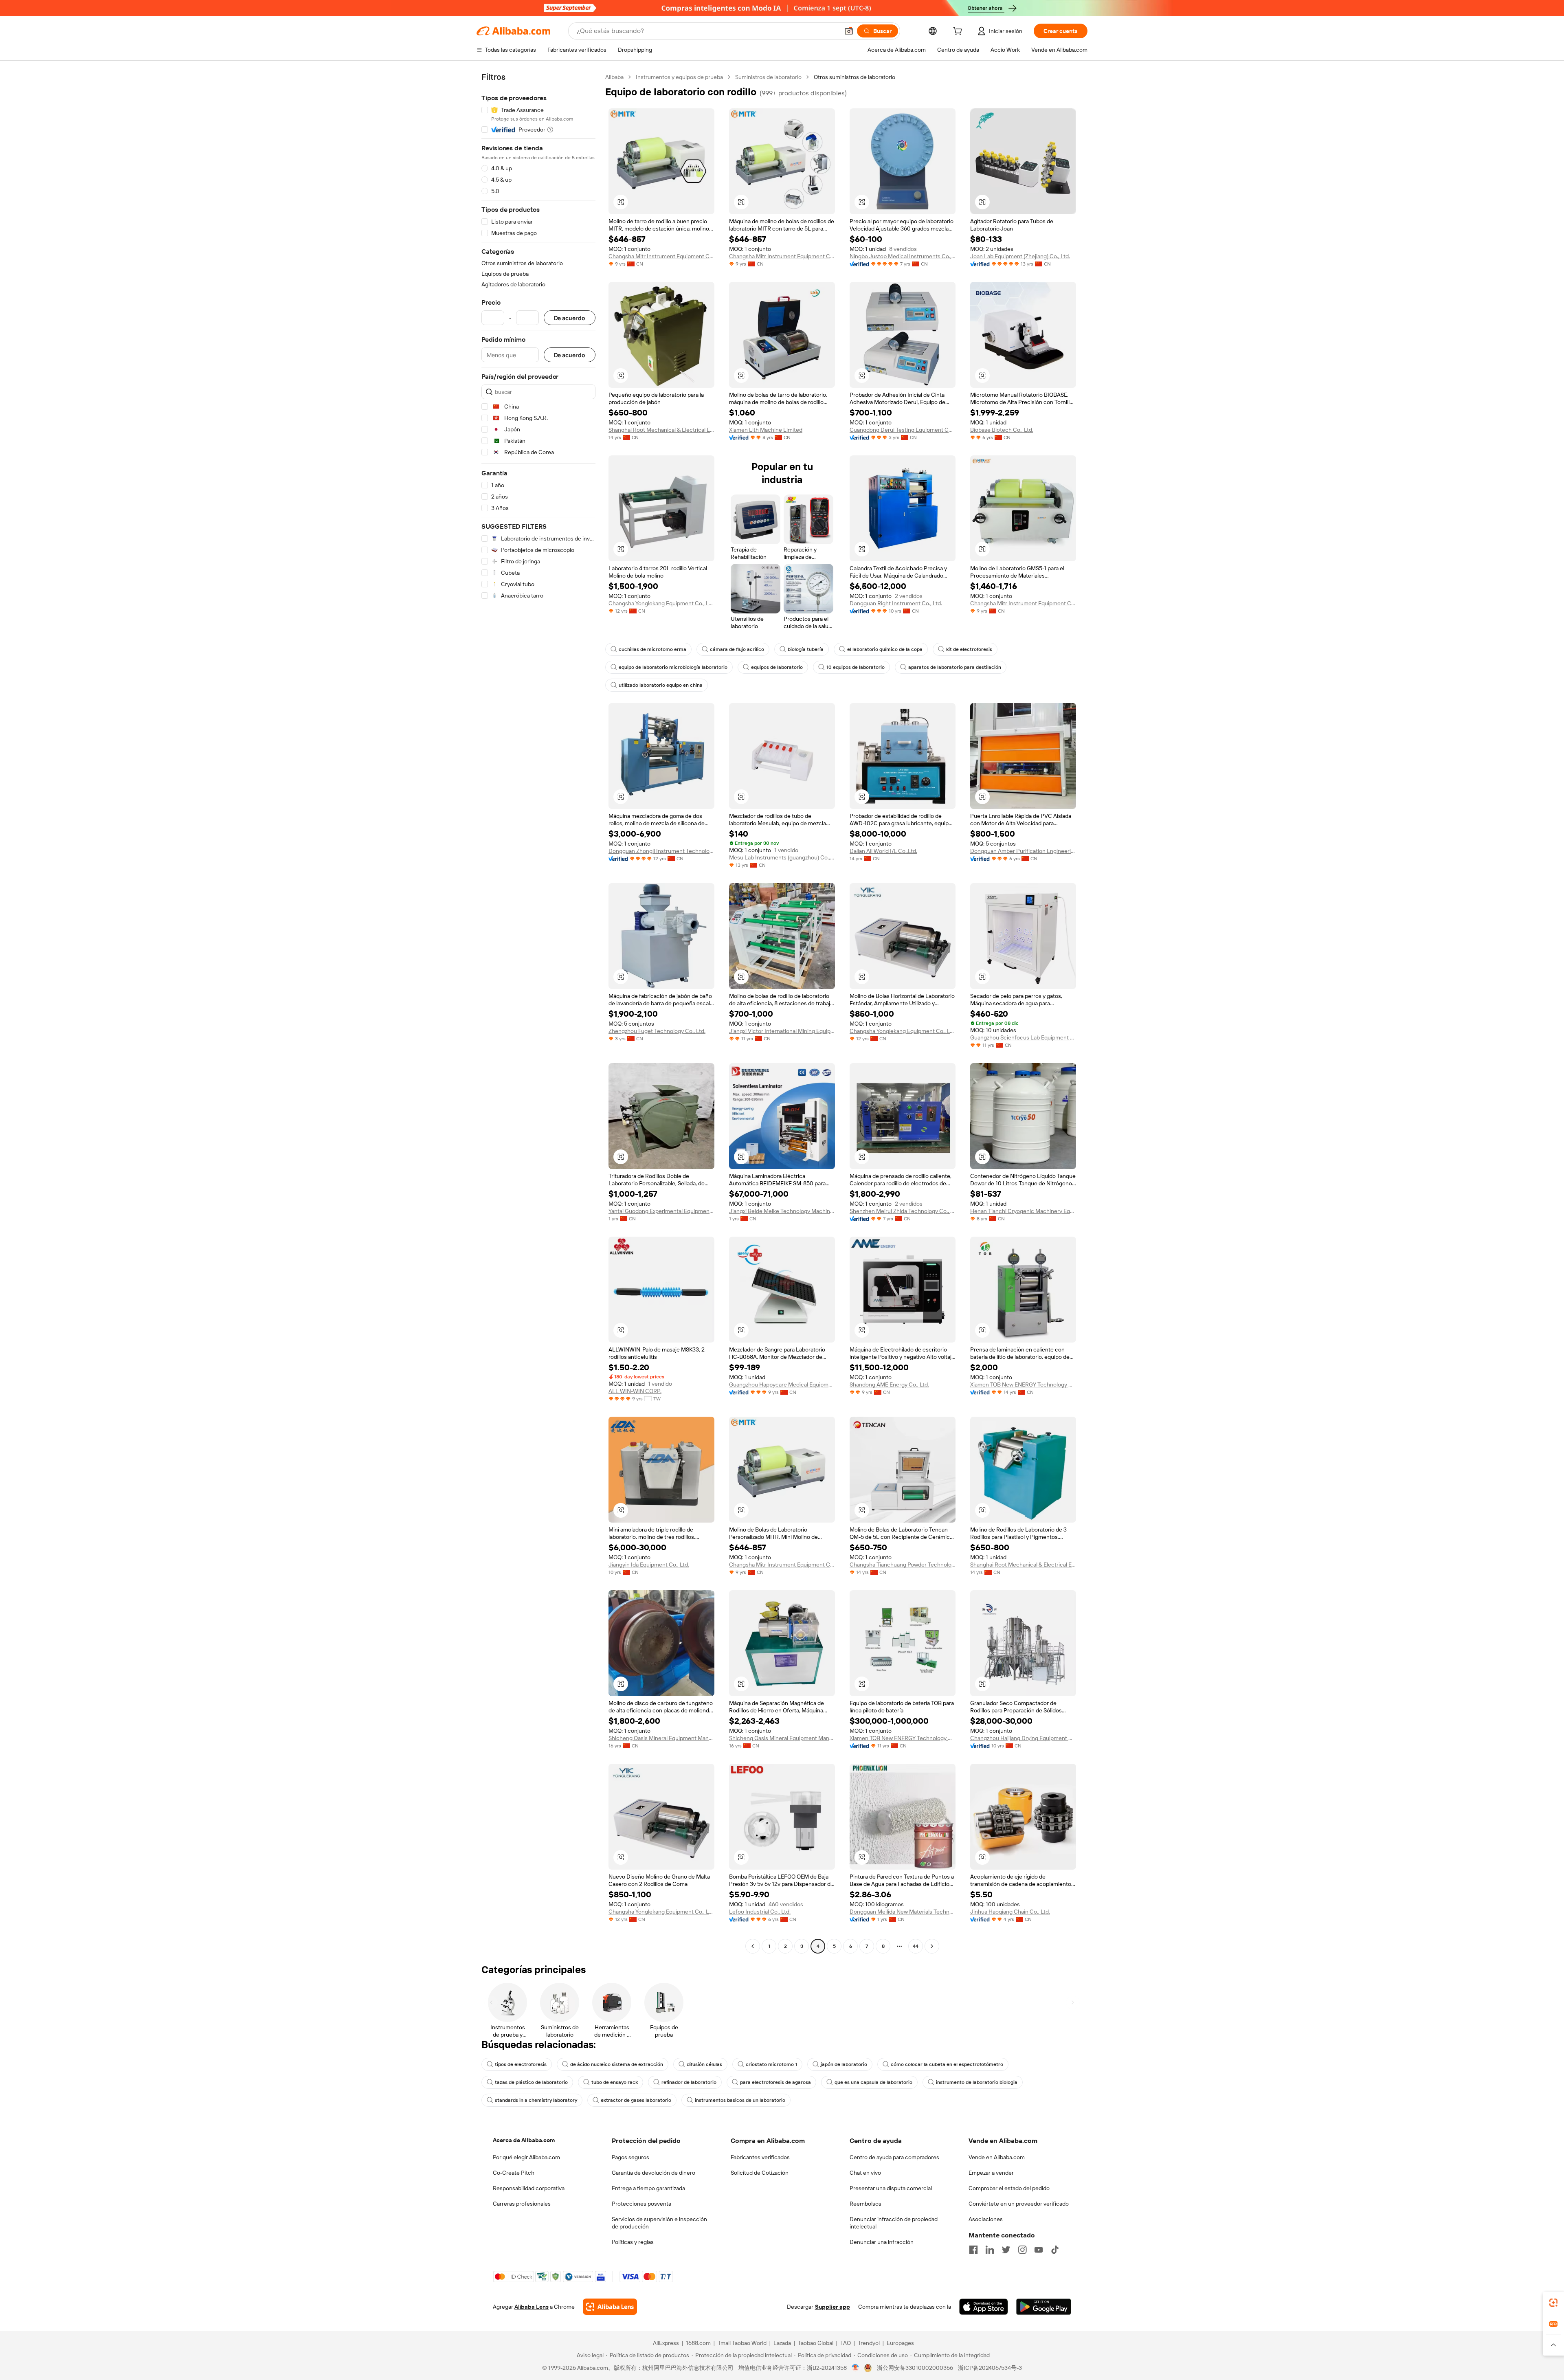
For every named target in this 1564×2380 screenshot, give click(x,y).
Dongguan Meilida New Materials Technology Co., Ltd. (903, 1912)
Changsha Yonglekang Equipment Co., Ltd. (661, 603)
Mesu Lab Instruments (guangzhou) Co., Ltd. (782, 857)
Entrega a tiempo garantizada (648, 2188)
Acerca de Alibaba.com (524, 2140)
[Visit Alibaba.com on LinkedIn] (990, 2250)
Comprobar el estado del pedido (1009, 2188)
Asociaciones (986, 2219)
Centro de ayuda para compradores (894, 2157)
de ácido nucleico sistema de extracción (617, 2064)
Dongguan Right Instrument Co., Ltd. (896, 603)
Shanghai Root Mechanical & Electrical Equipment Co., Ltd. (661, 430)
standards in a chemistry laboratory (536, 2100)
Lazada (782, 2343)
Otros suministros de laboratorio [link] (854, 77)
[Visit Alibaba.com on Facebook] (973, 2250)
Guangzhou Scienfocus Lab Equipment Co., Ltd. (1023, 1037)
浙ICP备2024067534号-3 (990, 2368)
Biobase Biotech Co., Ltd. (1002, 430)
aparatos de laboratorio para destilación (955, 667)
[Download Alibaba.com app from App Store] (984, 2307)
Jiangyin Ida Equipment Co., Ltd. (649, 1565)
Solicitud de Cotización (760, 2173)
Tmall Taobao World (742, 2343)
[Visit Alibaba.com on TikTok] (1055, 2250)
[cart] (959, 32)
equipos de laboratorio (777, 667)
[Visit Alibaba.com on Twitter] (1006, 2250)
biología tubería (806, 649)
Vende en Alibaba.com (997, 2157)
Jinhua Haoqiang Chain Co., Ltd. (1010, 1912)
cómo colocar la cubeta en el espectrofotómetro (947, 2064)
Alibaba (614, 77)
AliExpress (666, 2343)
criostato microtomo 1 (771, 2064)
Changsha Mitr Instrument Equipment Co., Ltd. (661, 256)
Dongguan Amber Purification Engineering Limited (1023, 851)
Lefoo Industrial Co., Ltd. (760, 1912)
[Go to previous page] (753, 1946)
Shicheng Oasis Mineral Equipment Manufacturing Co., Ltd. (661, 1738)
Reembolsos (865, 2204)
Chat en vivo (865, 2173)
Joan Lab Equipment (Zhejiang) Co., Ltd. (1020, 256)
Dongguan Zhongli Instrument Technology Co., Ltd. (661, 851)
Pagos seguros (630, 2157)
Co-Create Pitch (514, 2173)
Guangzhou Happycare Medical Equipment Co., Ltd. (782, 1384)
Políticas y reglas (633, 2242)
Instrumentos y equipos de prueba (679, 77)
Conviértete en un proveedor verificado (1019, 2204)
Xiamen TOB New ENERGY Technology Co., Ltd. (1023, 1384)
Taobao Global (816, 2343)
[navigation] (538, 1013)
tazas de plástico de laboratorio (531, 2082)
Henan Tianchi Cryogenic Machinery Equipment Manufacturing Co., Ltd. (1023, 1211)
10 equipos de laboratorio (856, 667)
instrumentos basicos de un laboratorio (740, 2100)
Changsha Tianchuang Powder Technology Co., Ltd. (903, 1565)
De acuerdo (570, 318)
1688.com (698, 2343)
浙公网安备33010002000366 (915, 2368)
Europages (900, 2343)
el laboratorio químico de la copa (885, 649)
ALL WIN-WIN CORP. (635, 1391)
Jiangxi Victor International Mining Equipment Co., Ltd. (782, 1031)
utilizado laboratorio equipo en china (661, 685)
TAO (846, 2343)
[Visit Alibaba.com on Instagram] (1022, 2250)
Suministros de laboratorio (768, 77)
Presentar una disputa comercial (891, 2188)
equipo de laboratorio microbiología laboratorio (673, 667)
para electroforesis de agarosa (775, 2082)
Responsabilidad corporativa (529, 2188)
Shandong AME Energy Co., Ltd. (889, 1384)
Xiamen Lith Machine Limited (766, 430)
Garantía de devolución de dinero (653, 2173)
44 (916, 1946)
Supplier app (833, 2307)
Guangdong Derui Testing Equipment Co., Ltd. (903, 430)
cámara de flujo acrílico (737, 649)
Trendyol (869, 2343)
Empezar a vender (991, 2173)
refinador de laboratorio (689, 2082)
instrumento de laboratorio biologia (977, 2082)
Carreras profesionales (522, 2204)
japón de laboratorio (844, 2064)
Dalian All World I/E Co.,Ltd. (883, 851)
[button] (849, 31)
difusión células (704, 2064)
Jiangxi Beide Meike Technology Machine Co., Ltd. (782, 1211)
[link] (1553, 2303)
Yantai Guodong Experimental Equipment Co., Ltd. (661, 1211)
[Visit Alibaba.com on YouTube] (1039, 2250)
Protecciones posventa (641, 2204)
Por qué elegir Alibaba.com (526, 2157)
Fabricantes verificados (760, 2157)
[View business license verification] (856, 2368)
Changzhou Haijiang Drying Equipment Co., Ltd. (1023, 1738)
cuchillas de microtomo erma (652, 649)
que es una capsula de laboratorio (873, 2082)
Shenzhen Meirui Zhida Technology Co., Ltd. (903, 1211)
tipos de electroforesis (521, 2064)
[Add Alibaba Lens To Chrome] (610, 2307)
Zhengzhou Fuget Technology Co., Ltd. (657, 1031)
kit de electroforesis (969, 649)
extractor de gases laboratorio (636, 2100)
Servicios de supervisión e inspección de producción (659, 2223)
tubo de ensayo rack (615, 2082)
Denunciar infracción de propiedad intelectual (894, 2223)
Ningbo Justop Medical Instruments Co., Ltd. (903, 256)
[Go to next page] (932, 1946)
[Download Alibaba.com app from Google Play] (1044, 2307)
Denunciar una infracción (882, 2242)
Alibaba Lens (532, 2307)
